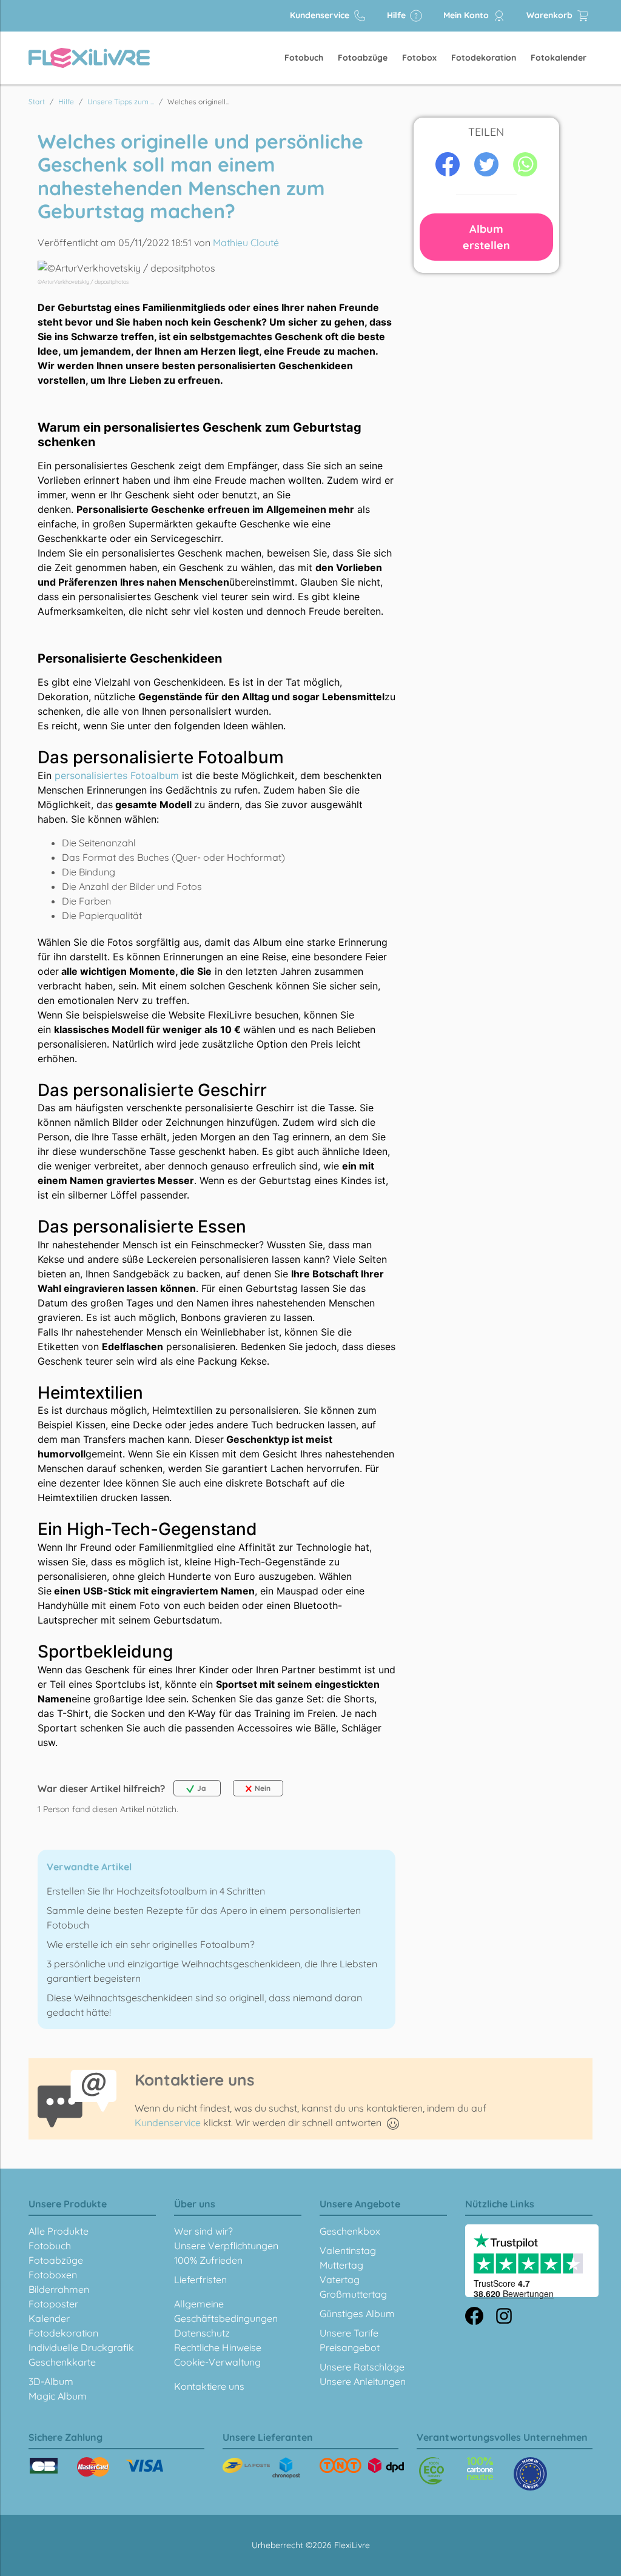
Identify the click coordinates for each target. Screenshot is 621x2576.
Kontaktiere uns (209, 2386)
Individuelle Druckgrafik (81, 2347)
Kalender (49, 2318)
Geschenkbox (350, 2231)
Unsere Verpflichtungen (226, 2246)
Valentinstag (348, 2250)
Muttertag (341, 2265)
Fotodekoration (484, 58)
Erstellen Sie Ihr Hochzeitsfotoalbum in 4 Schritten (156, 1891)
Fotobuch (304, 58)
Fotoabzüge (363, 58)
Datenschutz (202, 2333)
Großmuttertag (353, 2294)
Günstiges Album (357, 2313)
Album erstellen (486, 237)
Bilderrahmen (59, 2289)
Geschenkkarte (62, 2362)
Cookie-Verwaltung (217, 2362)
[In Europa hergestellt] (480, 2469)
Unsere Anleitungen (363, 2381)
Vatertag (340, 2280)
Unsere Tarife (349, 2333)
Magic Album (58, 2396)
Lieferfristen (200, 2280)
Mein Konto (467, 15)
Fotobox (419, 58)
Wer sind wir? (203, 2231)
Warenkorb (551, 15)
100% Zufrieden (208, 2260)
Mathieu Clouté (246, 243)
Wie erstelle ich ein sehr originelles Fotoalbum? (151, 1944)
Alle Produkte (59, 2231)
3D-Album (51, 2381)
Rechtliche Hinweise (218, 2347)
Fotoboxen (53, 2275)
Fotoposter (53, 2304)
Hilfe (398, 15)
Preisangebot (350, 2347)
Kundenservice (321, 15)
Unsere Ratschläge (362, 2367)
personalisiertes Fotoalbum (117, 775)
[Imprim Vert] (431, 2471)
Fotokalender (559, 58)
